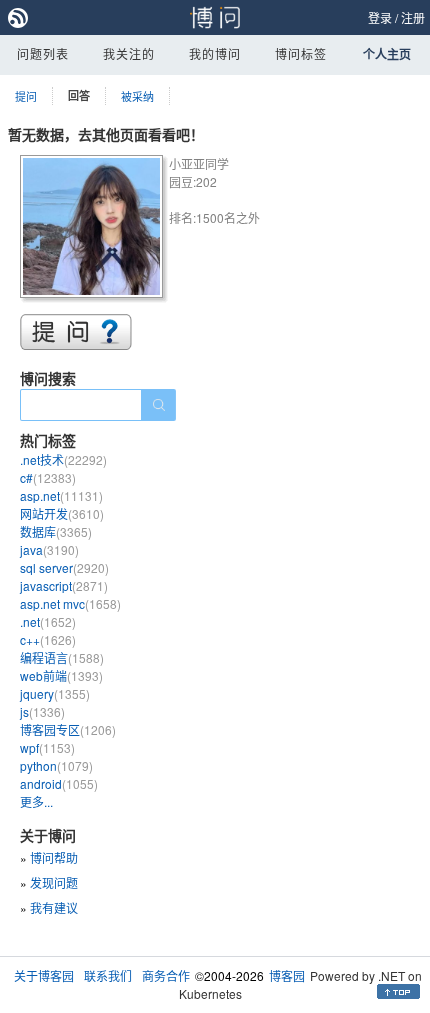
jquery (55, 693)
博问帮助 (54, 857)
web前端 (61, 675)
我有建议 (54, 907)
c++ (48, 639)
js (42, 711)
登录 (380, 17)
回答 (79, 95)
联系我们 (108, 975)
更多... (36, 801)
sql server (64, 567)
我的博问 (215, 53)
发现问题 (54, 882)
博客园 (287, 975)
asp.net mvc (70, 603)
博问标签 (301, 53)
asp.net (61, 495)
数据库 (56, 531)
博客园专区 (68, 729)
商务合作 (166, 975)
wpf (47, 747)
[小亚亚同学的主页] (94, 229)
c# (48, 477)
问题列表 (43, 53)
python (56, 765)
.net (48, 621)
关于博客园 (44, 975)
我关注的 (129, 53)
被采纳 (137, 96)
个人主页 (387, 54)
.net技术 (63, 459)
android (59, 783)
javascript (64, 585)
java (49, 549)
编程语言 (62, 657)
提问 (26, 96)
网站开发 (62, 513)
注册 (413, 17)
